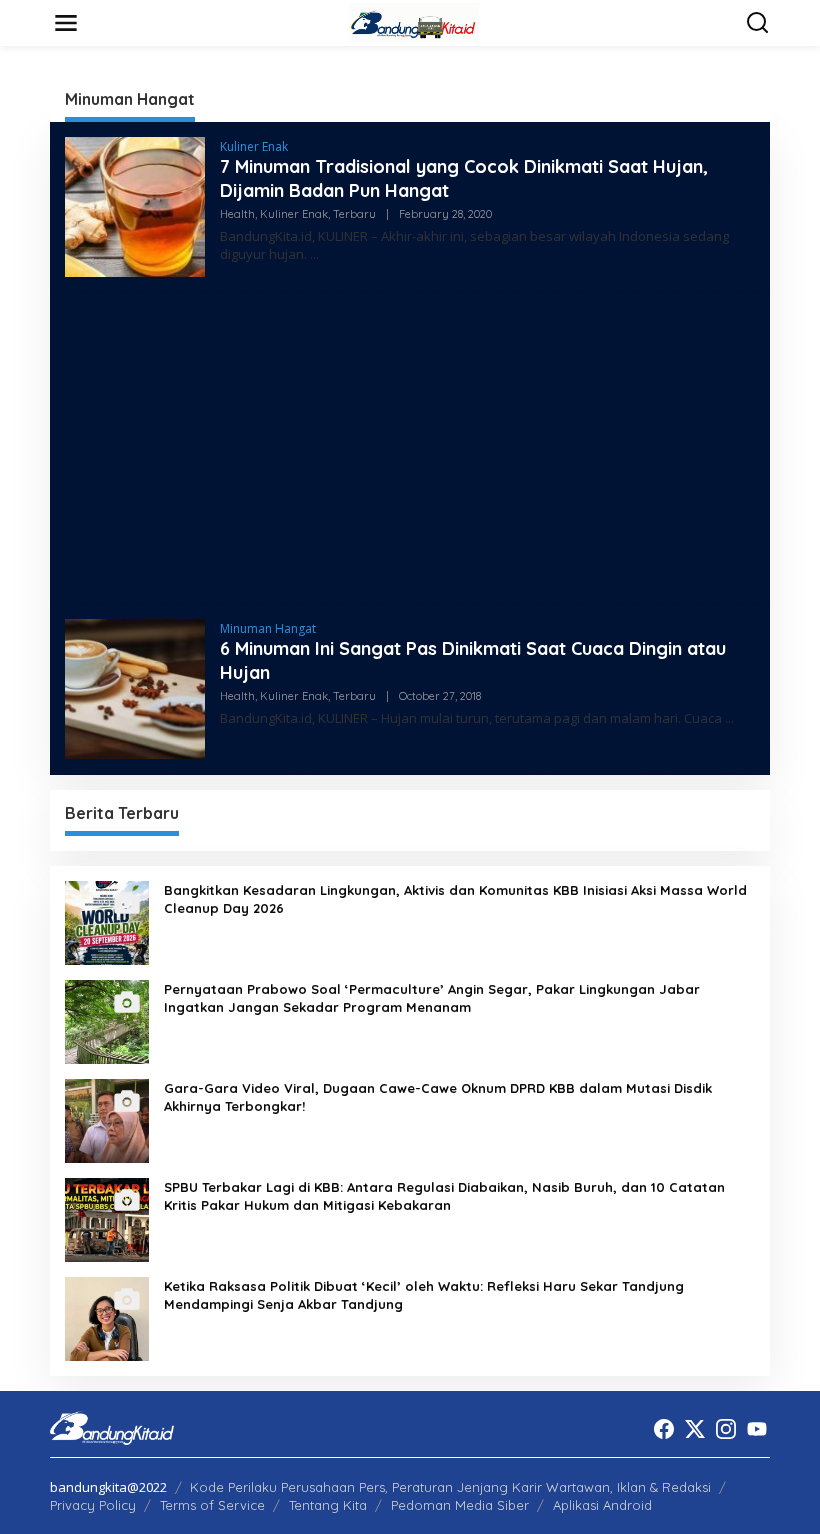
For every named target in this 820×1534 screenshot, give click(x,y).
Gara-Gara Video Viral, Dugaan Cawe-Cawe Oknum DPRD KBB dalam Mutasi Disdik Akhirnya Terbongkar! (438, 1097)
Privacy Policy (93, 1505)
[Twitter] (695, 1429)
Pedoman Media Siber (460, 1505)
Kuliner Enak (254, 146)
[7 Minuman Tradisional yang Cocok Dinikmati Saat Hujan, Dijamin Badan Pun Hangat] (314, 254)
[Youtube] (757, 1429)
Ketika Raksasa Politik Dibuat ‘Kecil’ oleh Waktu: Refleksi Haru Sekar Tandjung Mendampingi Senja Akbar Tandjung (424, 1295)
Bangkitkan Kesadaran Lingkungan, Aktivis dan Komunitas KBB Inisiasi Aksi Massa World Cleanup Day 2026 (455, 899)
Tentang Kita (328, 1505)
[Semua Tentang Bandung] (414, 21)
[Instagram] (726, 1429)
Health (237, 214)
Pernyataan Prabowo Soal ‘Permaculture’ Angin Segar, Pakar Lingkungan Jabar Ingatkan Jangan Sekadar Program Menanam (432, 998)
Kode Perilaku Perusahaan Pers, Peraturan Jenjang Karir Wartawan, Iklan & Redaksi (450, 1487)
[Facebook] (664, 1429)
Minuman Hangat (268, 628)
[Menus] (66, 23)
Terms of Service (212, 1505)
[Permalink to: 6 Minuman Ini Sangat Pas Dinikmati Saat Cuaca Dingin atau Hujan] (135, 687)
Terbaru (354, 214)
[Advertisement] (410, 448)
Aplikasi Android (602, 1505)
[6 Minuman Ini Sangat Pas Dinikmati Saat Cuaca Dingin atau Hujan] (729, 718)
